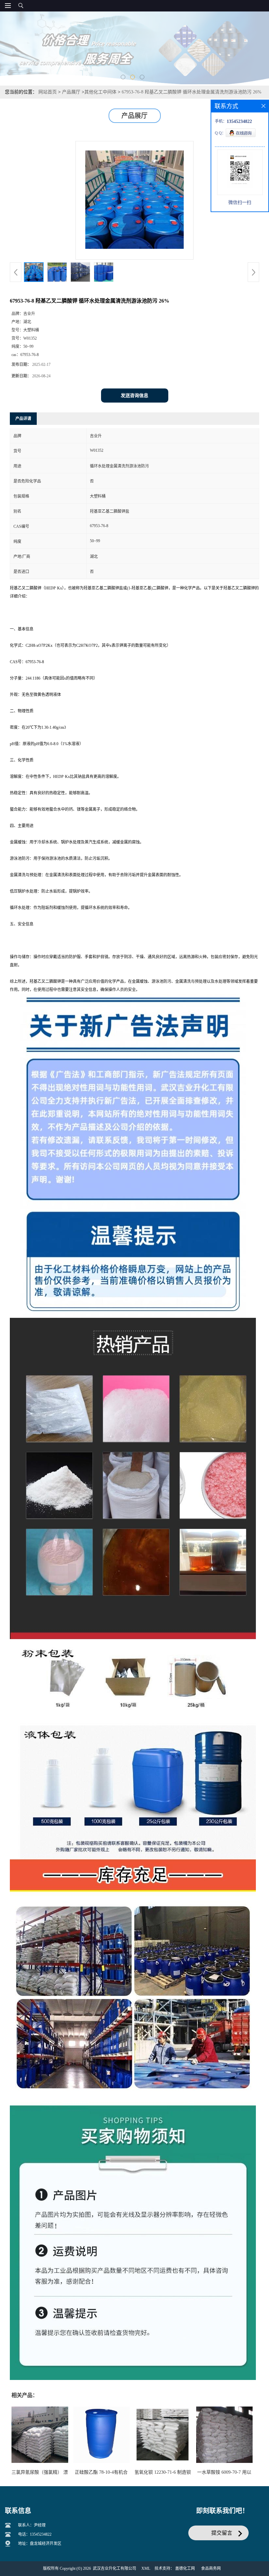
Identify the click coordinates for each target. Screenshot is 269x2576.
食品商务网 (211, 2568)
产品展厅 (71, 92)
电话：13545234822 (35, 2534)
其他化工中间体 (100, 92)
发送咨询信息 (134, 396)
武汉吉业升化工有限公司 (114, 2568)
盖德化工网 (185, 2568)
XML (146, 2568)
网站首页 (48, 92)
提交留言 (222, 2533)
